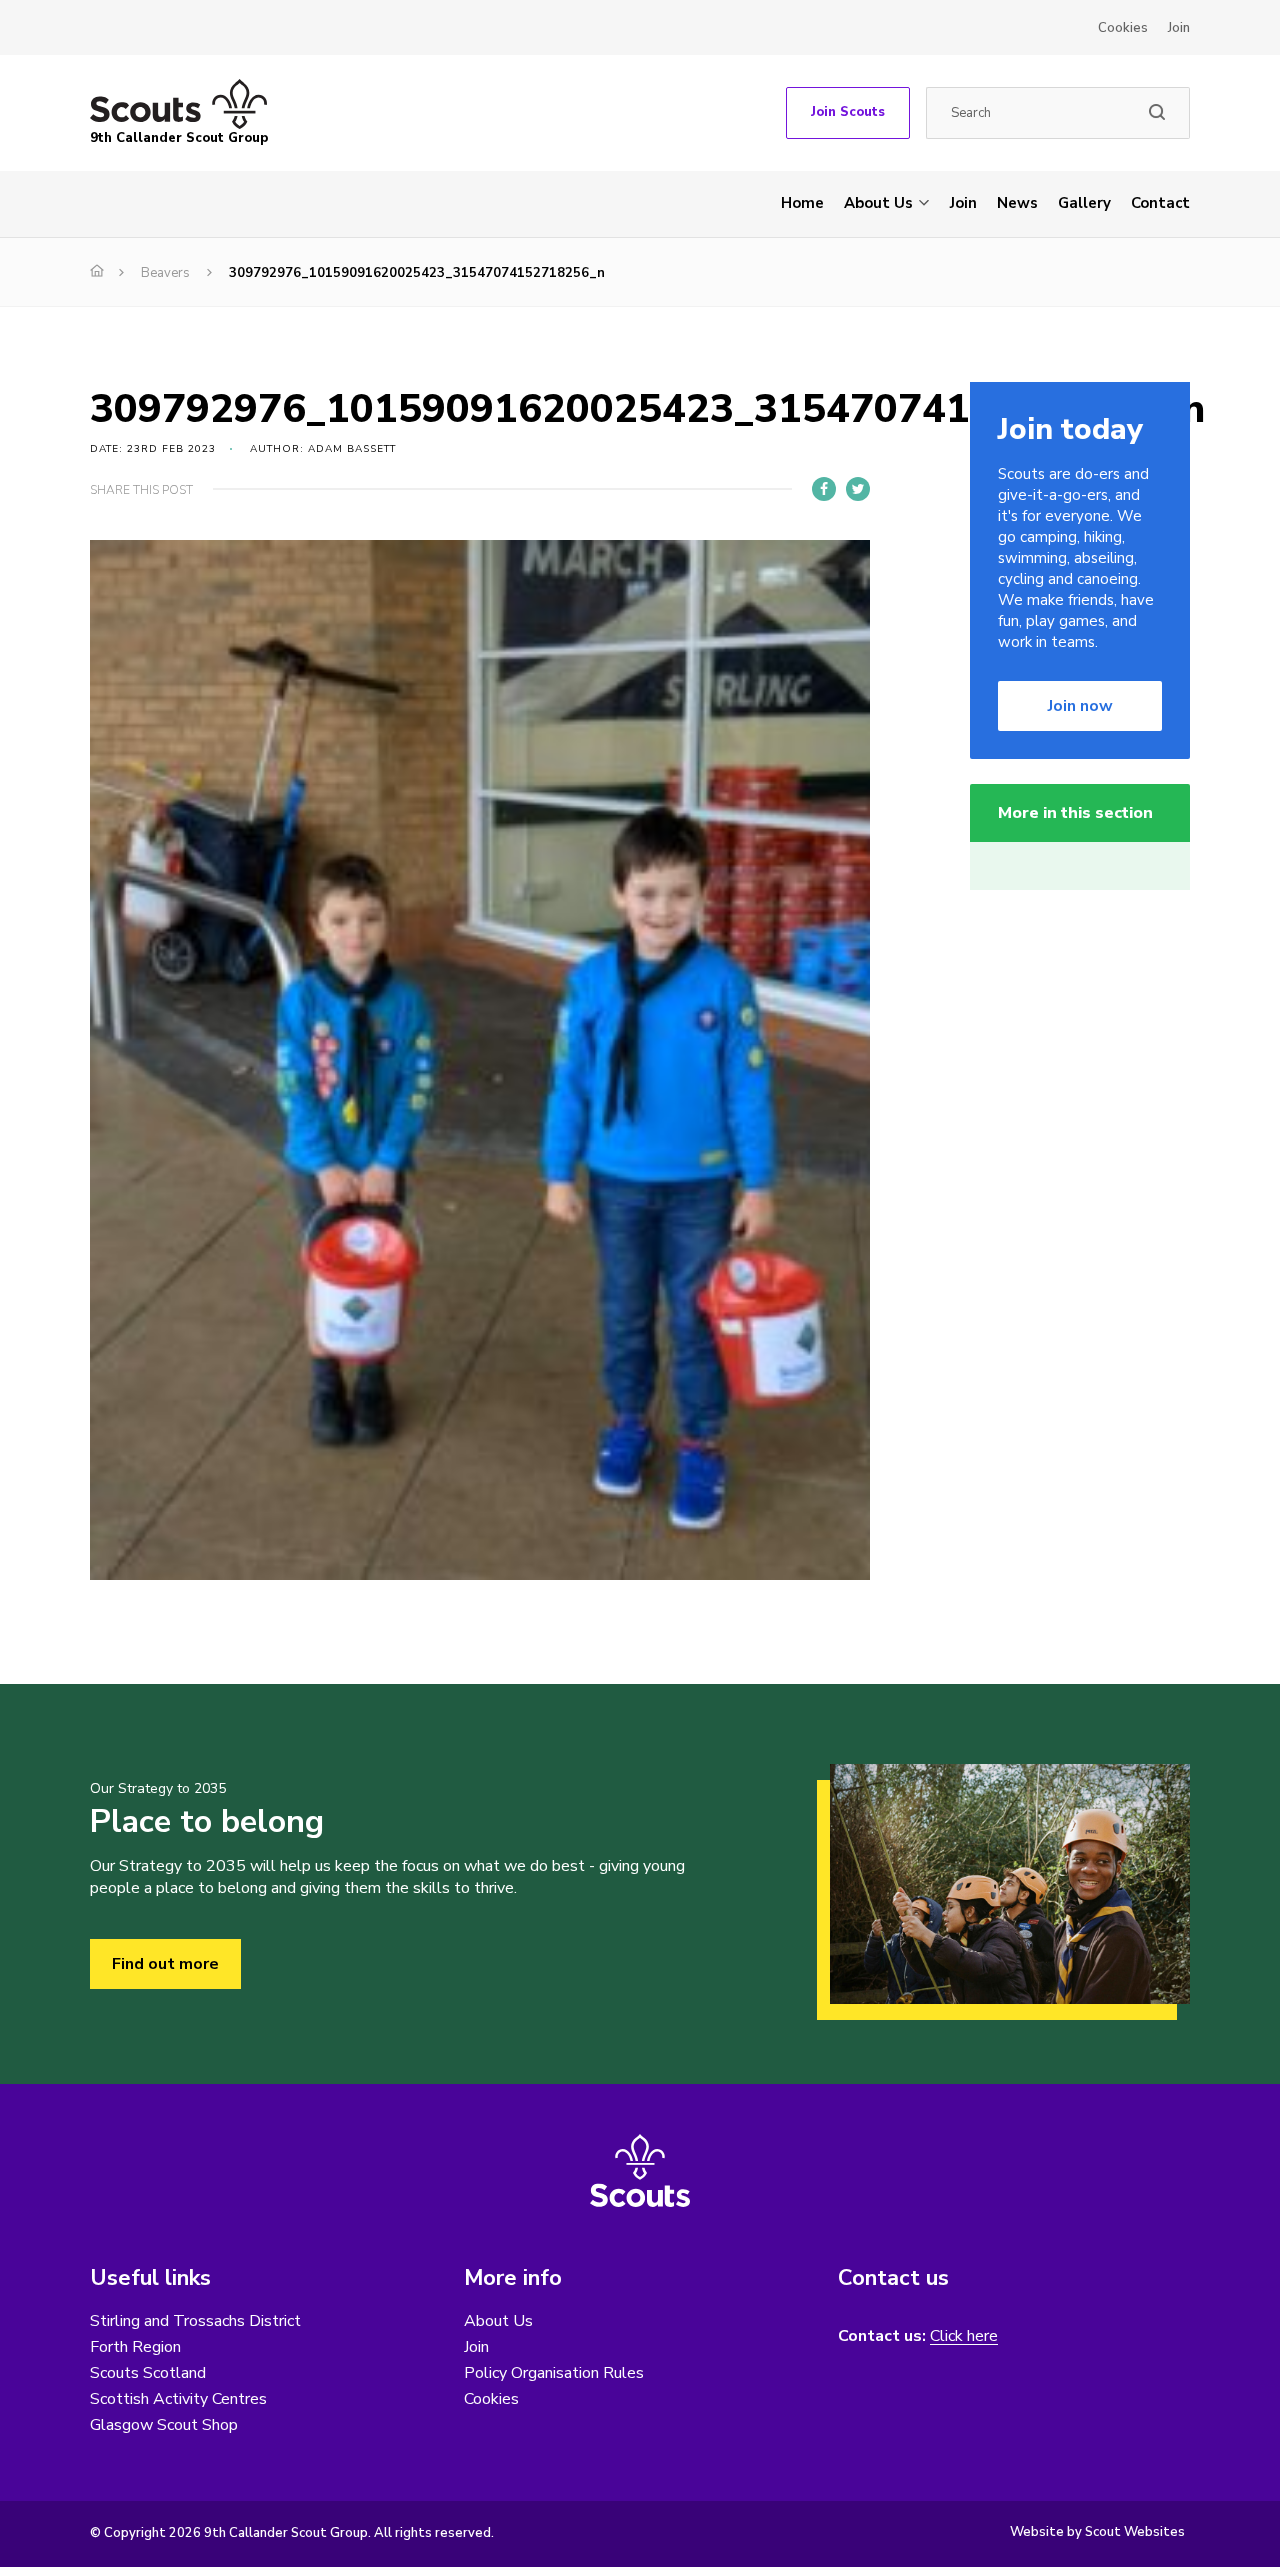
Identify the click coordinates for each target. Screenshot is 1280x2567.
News (1017, 203)
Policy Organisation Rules (554, 2373)
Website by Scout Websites (1097, 2532)
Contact (1160, 203)
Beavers (165, 273)
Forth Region (135, 2347)
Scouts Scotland (148, 2373)
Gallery (1084, 203)
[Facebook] (824, 489)
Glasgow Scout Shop (164, 2425)
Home (802, 203)
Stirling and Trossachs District (195, 2321)
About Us (878, 203)
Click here (964, 2336)
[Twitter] (858, 489)
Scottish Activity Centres (178, 2399)
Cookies (1123, 28)
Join (1179, 28)
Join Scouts (848, 112)
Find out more (165, 1964)
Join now (1080, 706)
